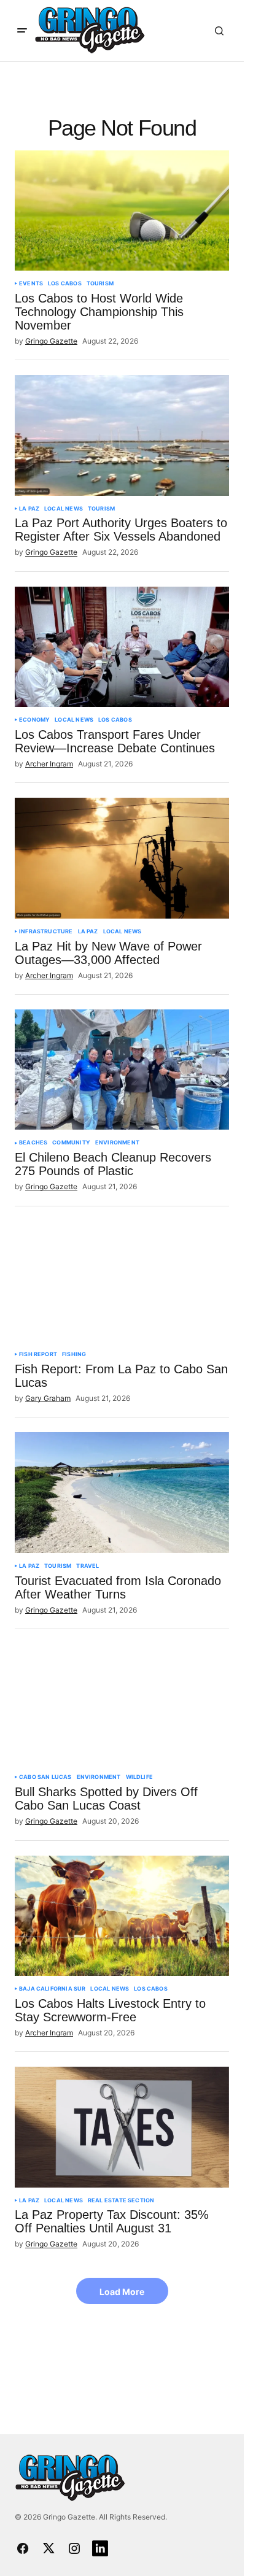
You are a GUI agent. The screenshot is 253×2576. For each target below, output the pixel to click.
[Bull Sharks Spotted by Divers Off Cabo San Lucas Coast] (122, 1704)
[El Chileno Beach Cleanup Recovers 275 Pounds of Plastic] (122, 1070)
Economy (34, 720)
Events (31, 283)
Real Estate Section (121, 2200)
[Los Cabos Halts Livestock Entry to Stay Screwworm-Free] (122, 1916)
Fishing (74, 1354)
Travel (88, 1566)
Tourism (100, 283)
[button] (22, 31)
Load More (122, 2292)
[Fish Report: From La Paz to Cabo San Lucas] (122, 1281)
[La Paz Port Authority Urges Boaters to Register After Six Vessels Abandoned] (122, 435)
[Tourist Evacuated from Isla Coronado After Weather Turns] (122, 1492)
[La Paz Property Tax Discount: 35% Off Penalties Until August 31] (122, 2127)
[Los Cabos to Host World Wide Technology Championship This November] (122, 210)
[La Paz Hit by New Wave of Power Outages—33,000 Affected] (122, 858)
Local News (64, 509)
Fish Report (38, 1354)
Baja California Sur (52, 1989)
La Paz (29, 509)
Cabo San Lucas (45, 1777)
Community (71, 1143)
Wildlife (139, 1777)
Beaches (33, 1143)
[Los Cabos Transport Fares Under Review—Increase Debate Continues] (122, 647)
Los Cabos (65, 283)
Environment (117, 1143)
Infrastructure (46, 931)
